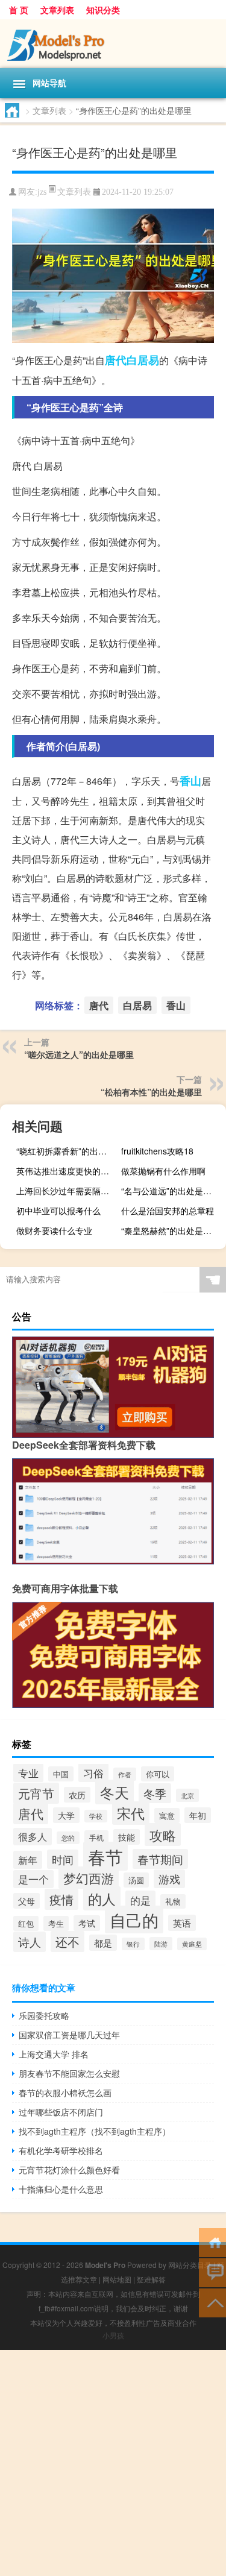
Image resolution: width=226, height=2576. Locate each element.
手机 (96, 1837)
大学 (66, 1815)
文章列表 (57, 10)
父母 (27, 1901)
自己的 (134, 1919)
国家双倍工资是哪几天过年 (69, 2035)
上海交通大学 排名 (54, 2054)
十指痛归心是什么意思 (61, 2189)
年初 (198, 1815)
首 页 (19, 10)
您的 (68, 1838)
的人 (102, 1898)
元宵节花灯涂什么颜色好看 (69, 2170)
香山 (190, 781)
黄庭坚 (192, 1944)
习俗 (93, 1773)
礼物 (173, 1901)
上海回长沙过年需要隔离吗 (67, 1191)
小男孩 (113, 2335)
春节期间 (160, 1859)
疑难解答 (151, 2279)
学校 (96, 1816)
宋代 (131, 1813)
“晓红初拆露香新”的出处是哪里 (67, 1151)
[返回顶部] (212, 2302)
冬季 (155, 1793)
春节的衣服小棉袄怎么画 (65, 2093)
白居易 (143, 360)
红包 (26, 1923)
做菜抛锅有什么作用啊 (163, 1171)
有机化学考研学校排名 (61, 2150)
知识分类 (103, 10)
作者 (125, 1774)
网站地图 (117, 2279)
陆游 (161, 1944)
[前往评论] (212, 2272)
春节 (105, 1856)
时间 (63, 1859)
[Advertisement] (113, 2463)
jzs (42, 192)
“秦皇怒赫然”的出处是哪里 (171, 1230)
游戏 (169, 1879)
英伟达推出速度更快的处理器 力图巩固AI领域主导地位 (67, 1171)
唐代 (116, 360)
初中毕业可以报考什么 (58, 1211)
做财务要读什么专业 (54, 1230)
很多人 (33, 1837)
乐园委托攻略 (44, 2015)
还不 (67, 1941)
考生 (56, 1923)
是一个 (33, 1879)
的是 (140, 1900)
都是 (103, 1943)
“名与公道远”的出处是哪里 (171, 1191)
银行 (133, 1944)
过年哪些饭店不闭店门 (61, 2112)
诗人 (30, 1942)
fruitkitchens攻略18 (157, 1151)
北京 (187, 1795)
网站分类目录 (190, 2265)
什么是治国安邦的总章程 (168, 1211)
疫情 (61, 1899)
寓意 (167, 1815)
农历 (77, 1795)
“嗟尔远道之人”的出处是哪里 (79, 1054)
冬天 (115, 1792)
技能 (127, 1837)
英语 (182, 1923)
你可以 (158, 1774)
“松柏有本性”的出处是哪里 (151, 1092)
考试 (87, 1923)
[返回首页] (212, 2242)
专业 (28, 1773)
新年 (28, 1860)
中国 (61, 1774)
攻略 (163, 1834)
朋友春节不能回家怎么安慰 (69, 2073)
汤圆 (136, 1880)
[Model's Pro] (113, 44)
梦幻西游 (89, 1878)
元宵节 (36, 1793)
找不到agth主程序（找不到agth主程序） (95, 2131)
